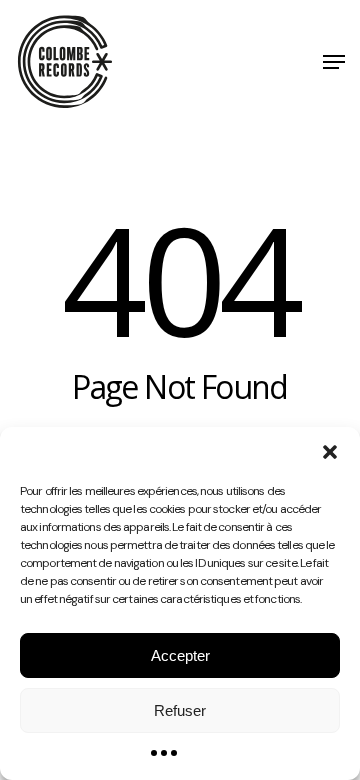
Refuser (180, 710)
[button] (330, 452)
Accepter (180, 655)
